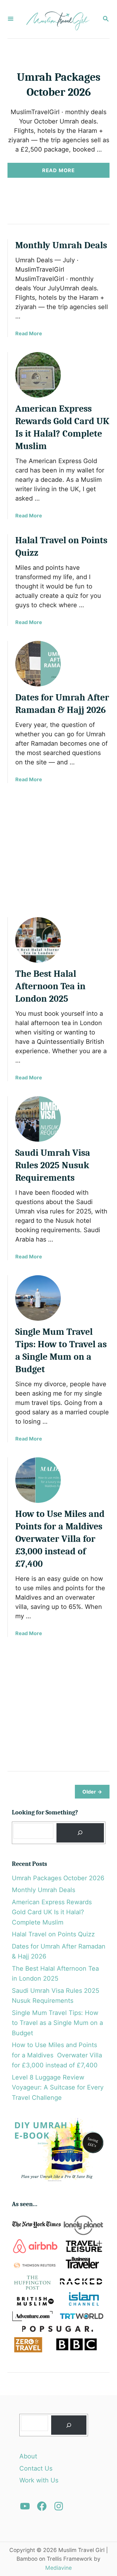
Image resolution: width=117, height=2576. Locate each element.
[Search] (80, 1833)
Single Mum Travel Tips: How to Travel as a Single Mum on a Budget (57, 2023)
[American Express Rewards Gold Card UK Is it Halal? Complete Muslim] (38, 375)
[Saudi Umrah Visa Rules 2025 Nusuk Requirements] (38, 1119)
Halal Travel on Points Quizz (53, 1934)
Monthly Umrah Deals (61, 245)
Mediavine (58, 2568)
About (28, 2456)
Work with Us (39, 2480)
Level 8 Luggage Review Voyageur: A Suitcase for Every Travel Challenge (58, 2087)
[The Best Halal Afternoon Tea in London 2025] (38, 940)
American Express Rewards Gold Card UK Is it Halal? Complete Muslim (52, 1912)
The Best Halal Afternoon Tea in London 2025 (50, 986)
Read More (61, 172)
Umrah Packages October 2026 (58, 1878)
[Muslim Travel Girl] (58, 19)
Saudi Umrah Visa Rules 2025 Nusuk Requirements (53, 1165)
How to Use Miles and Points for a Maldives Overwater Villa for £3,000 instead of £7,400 (60, 1539)
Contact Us (36, 2468)
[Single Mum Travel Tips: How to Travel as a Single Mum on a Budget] (38, 1298)
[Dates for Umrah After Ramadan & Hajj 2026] (38, 664)
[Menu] (11, 19)
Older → (92, 1792)
